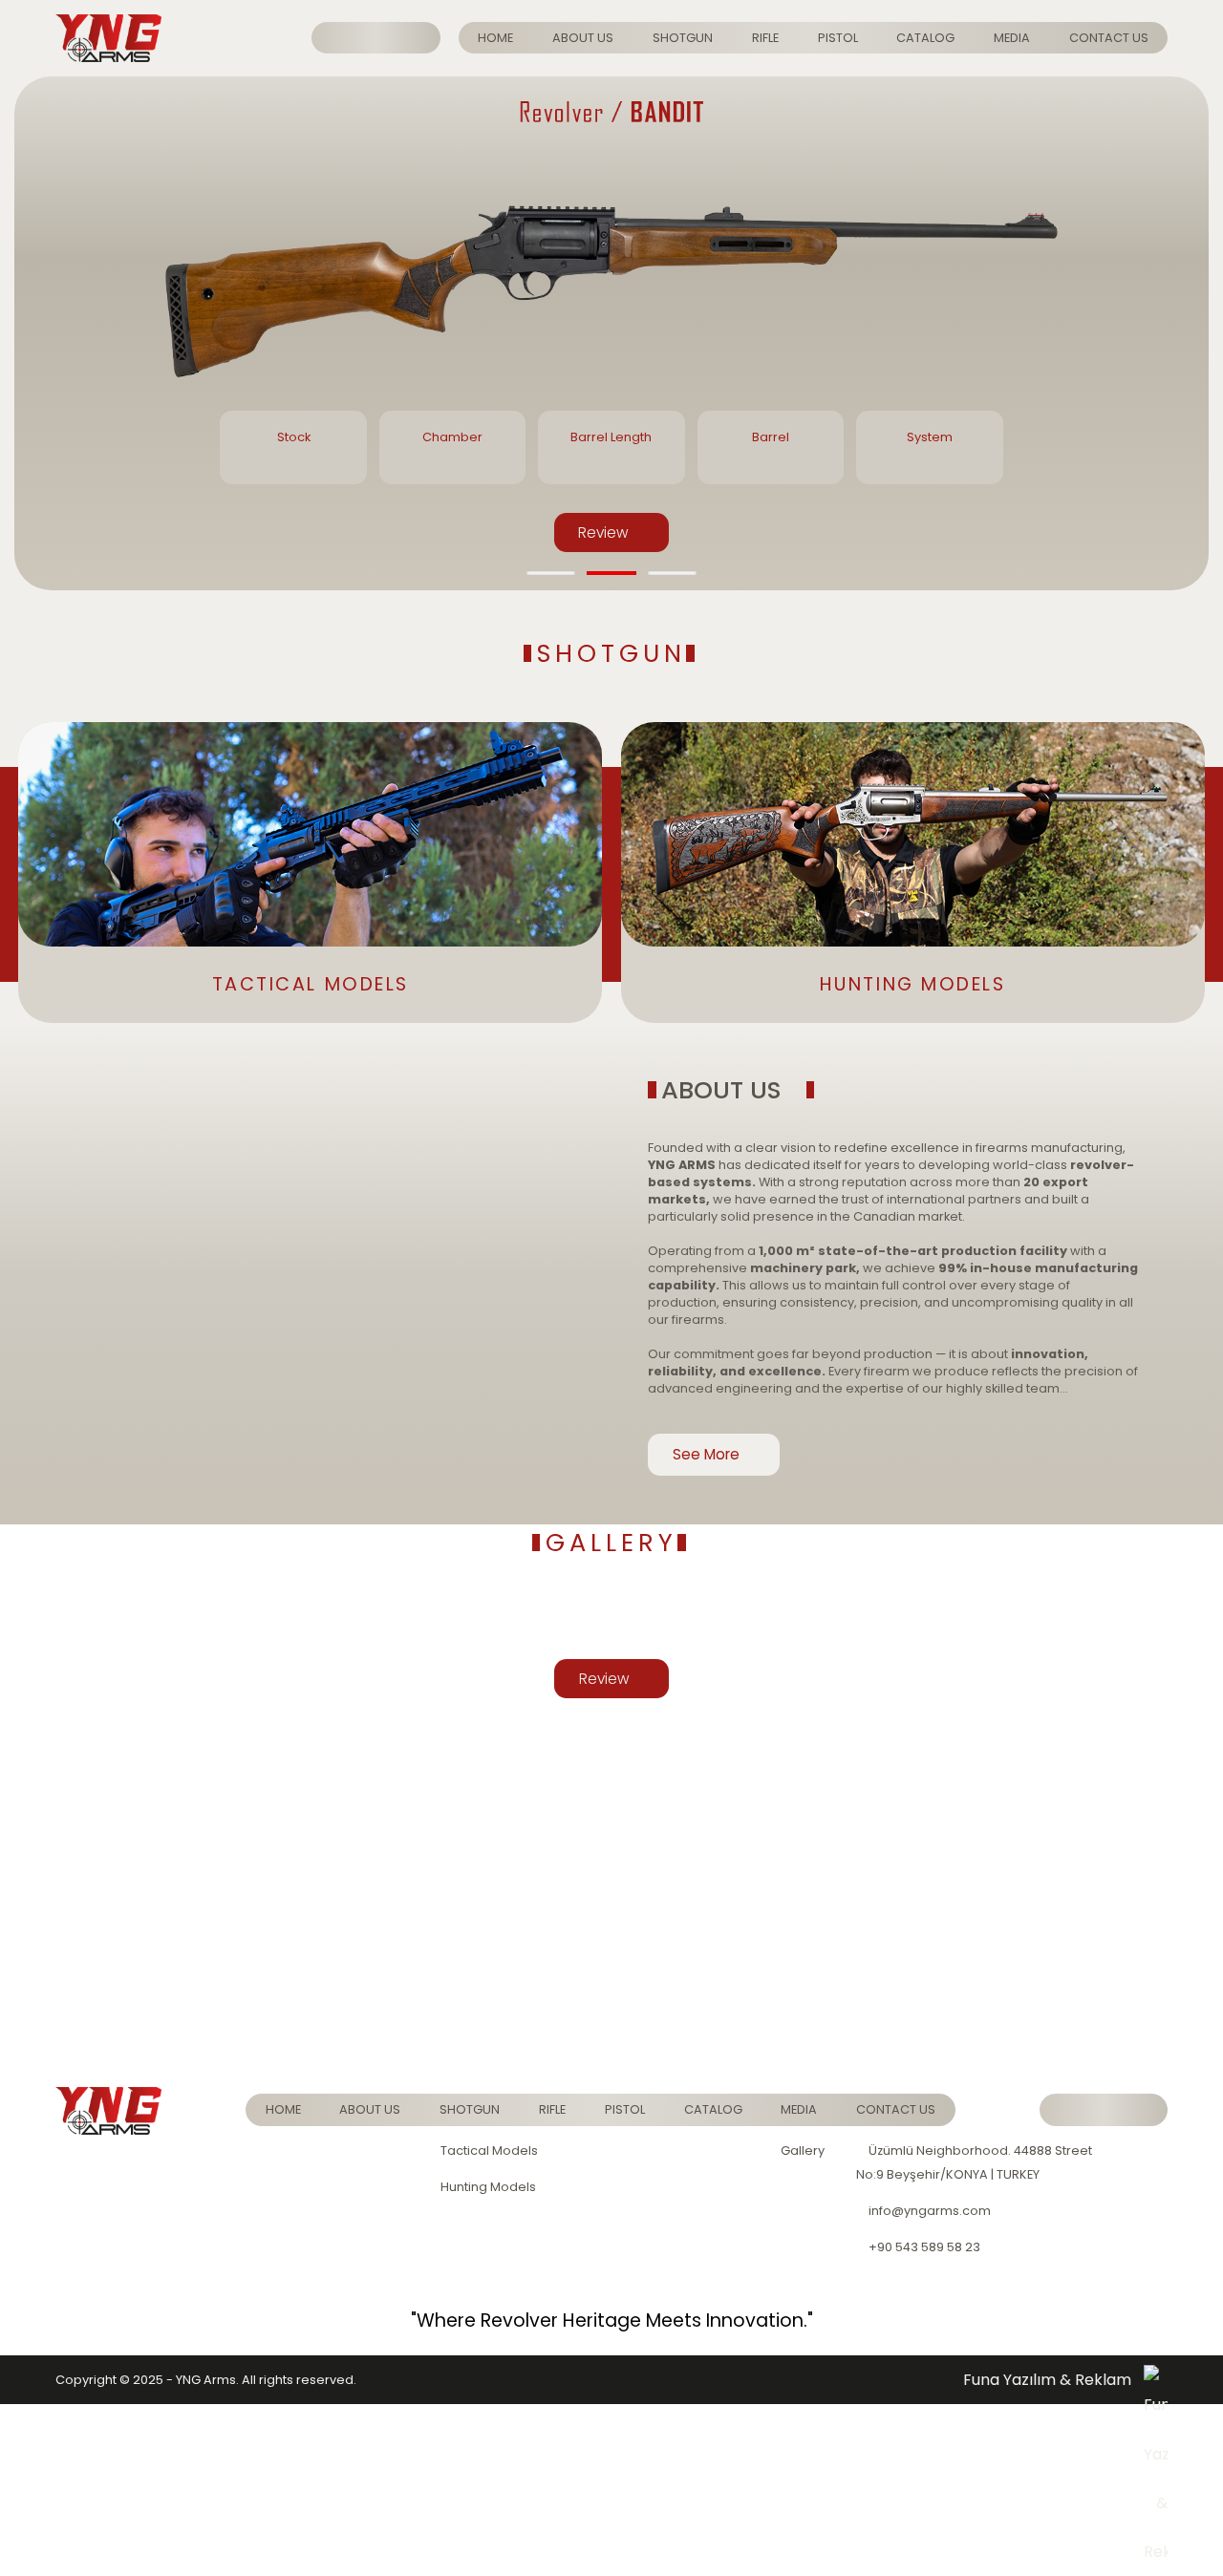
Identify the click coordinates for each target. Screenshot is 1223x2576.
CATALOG (925, 38)
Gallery (803, 2150)
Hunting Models (488, 2187)
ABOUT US (583, 38)
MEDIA (1012, 38)
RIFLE (765, 38)
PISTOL (838, 38)
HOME (495, 38)
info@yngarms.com (928, 2211)
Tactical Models (489, 2150)
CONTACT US (1109, 38)
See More (708, 1454)
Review (605, 532)
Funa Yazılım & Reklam (1047, 2380)
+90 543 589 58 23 (923, 2247)
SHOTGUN (683, 38)
